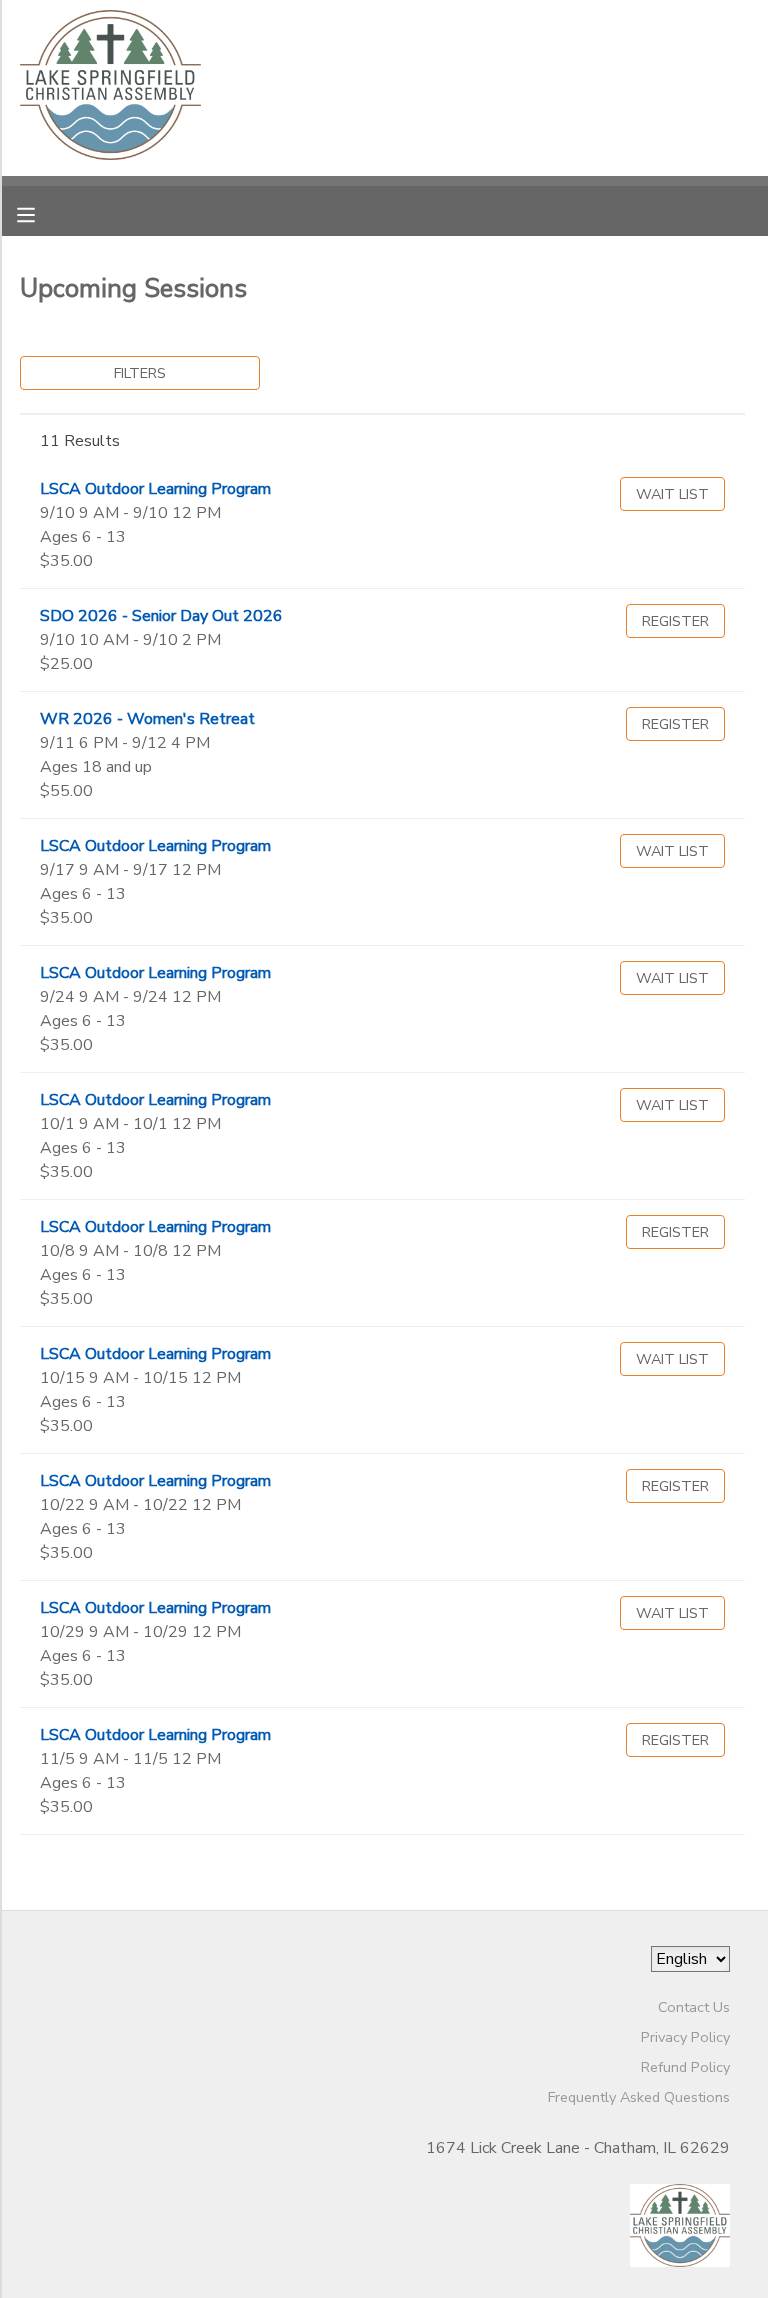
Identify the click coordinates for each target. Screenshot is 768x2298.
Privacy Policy (685, 2037)
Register (675, 621)
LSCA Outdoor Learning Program (155, 489)
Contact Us (694, 2007)
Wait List (672, 494)
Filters (140, 373)
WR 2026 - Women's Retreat (147, 719)
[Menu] (41, 213)
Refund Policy (685, 2067)
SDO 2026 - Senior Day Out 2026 (161, 616)
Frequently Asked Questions (639, 2097)
